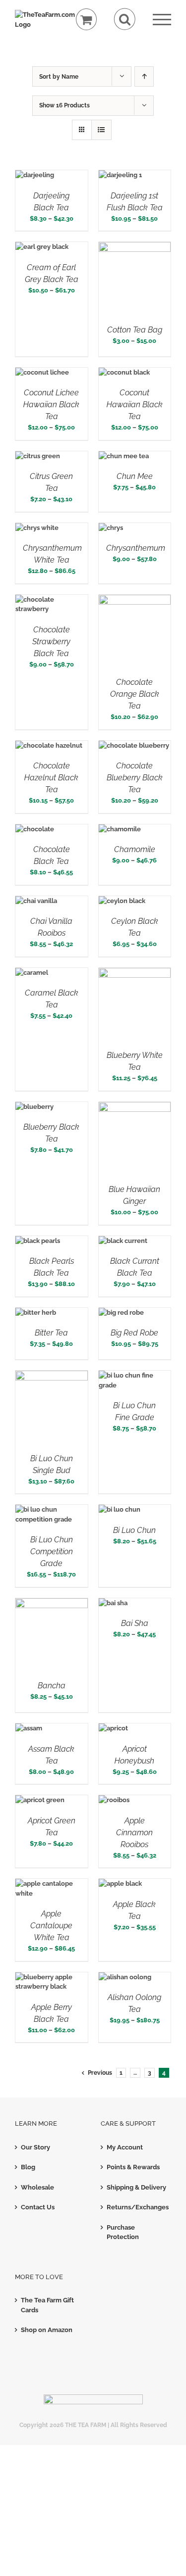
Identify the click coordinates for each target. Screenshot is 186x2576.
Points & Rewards (133, 2167)
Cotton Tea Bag (135, 330)
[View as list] (101, 130)
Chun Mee (135, 476)
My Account (125, 2147)
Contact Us (38, 2207)
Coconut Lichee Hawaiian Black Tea (51, 405)
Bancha (52, 1686)
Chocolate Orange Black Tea (135, 694)
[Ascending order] (144, 76)
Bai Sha (135, 1623)
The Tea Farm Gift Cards (47, 2305)
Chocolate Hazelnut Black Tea (51, 778)
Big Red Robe (134, 1333)
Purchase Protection (123, 2232)
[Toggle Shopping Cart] (87, 20)
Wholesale (37, 2187)
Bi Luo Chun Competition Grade (52, 1551)
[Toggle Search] (125, 19)
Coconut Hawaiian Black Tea (135, 405)
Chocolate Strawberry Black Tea (51, 642)
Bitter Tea (51, 1333)
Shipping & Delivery (136, 2187)
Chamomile (135, 849)
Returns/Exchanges (137, 2207)
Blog (28, 2167)
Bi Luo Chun (134, 1530)
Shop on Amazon (47, 2330)
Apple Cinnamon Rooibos (134, 1833)
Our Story (35, 2147)
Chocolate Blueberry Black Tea (135, 778)
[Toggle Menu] (162, 20)
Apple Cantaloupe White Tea (51, 1926)
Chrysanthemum (136, 548)
